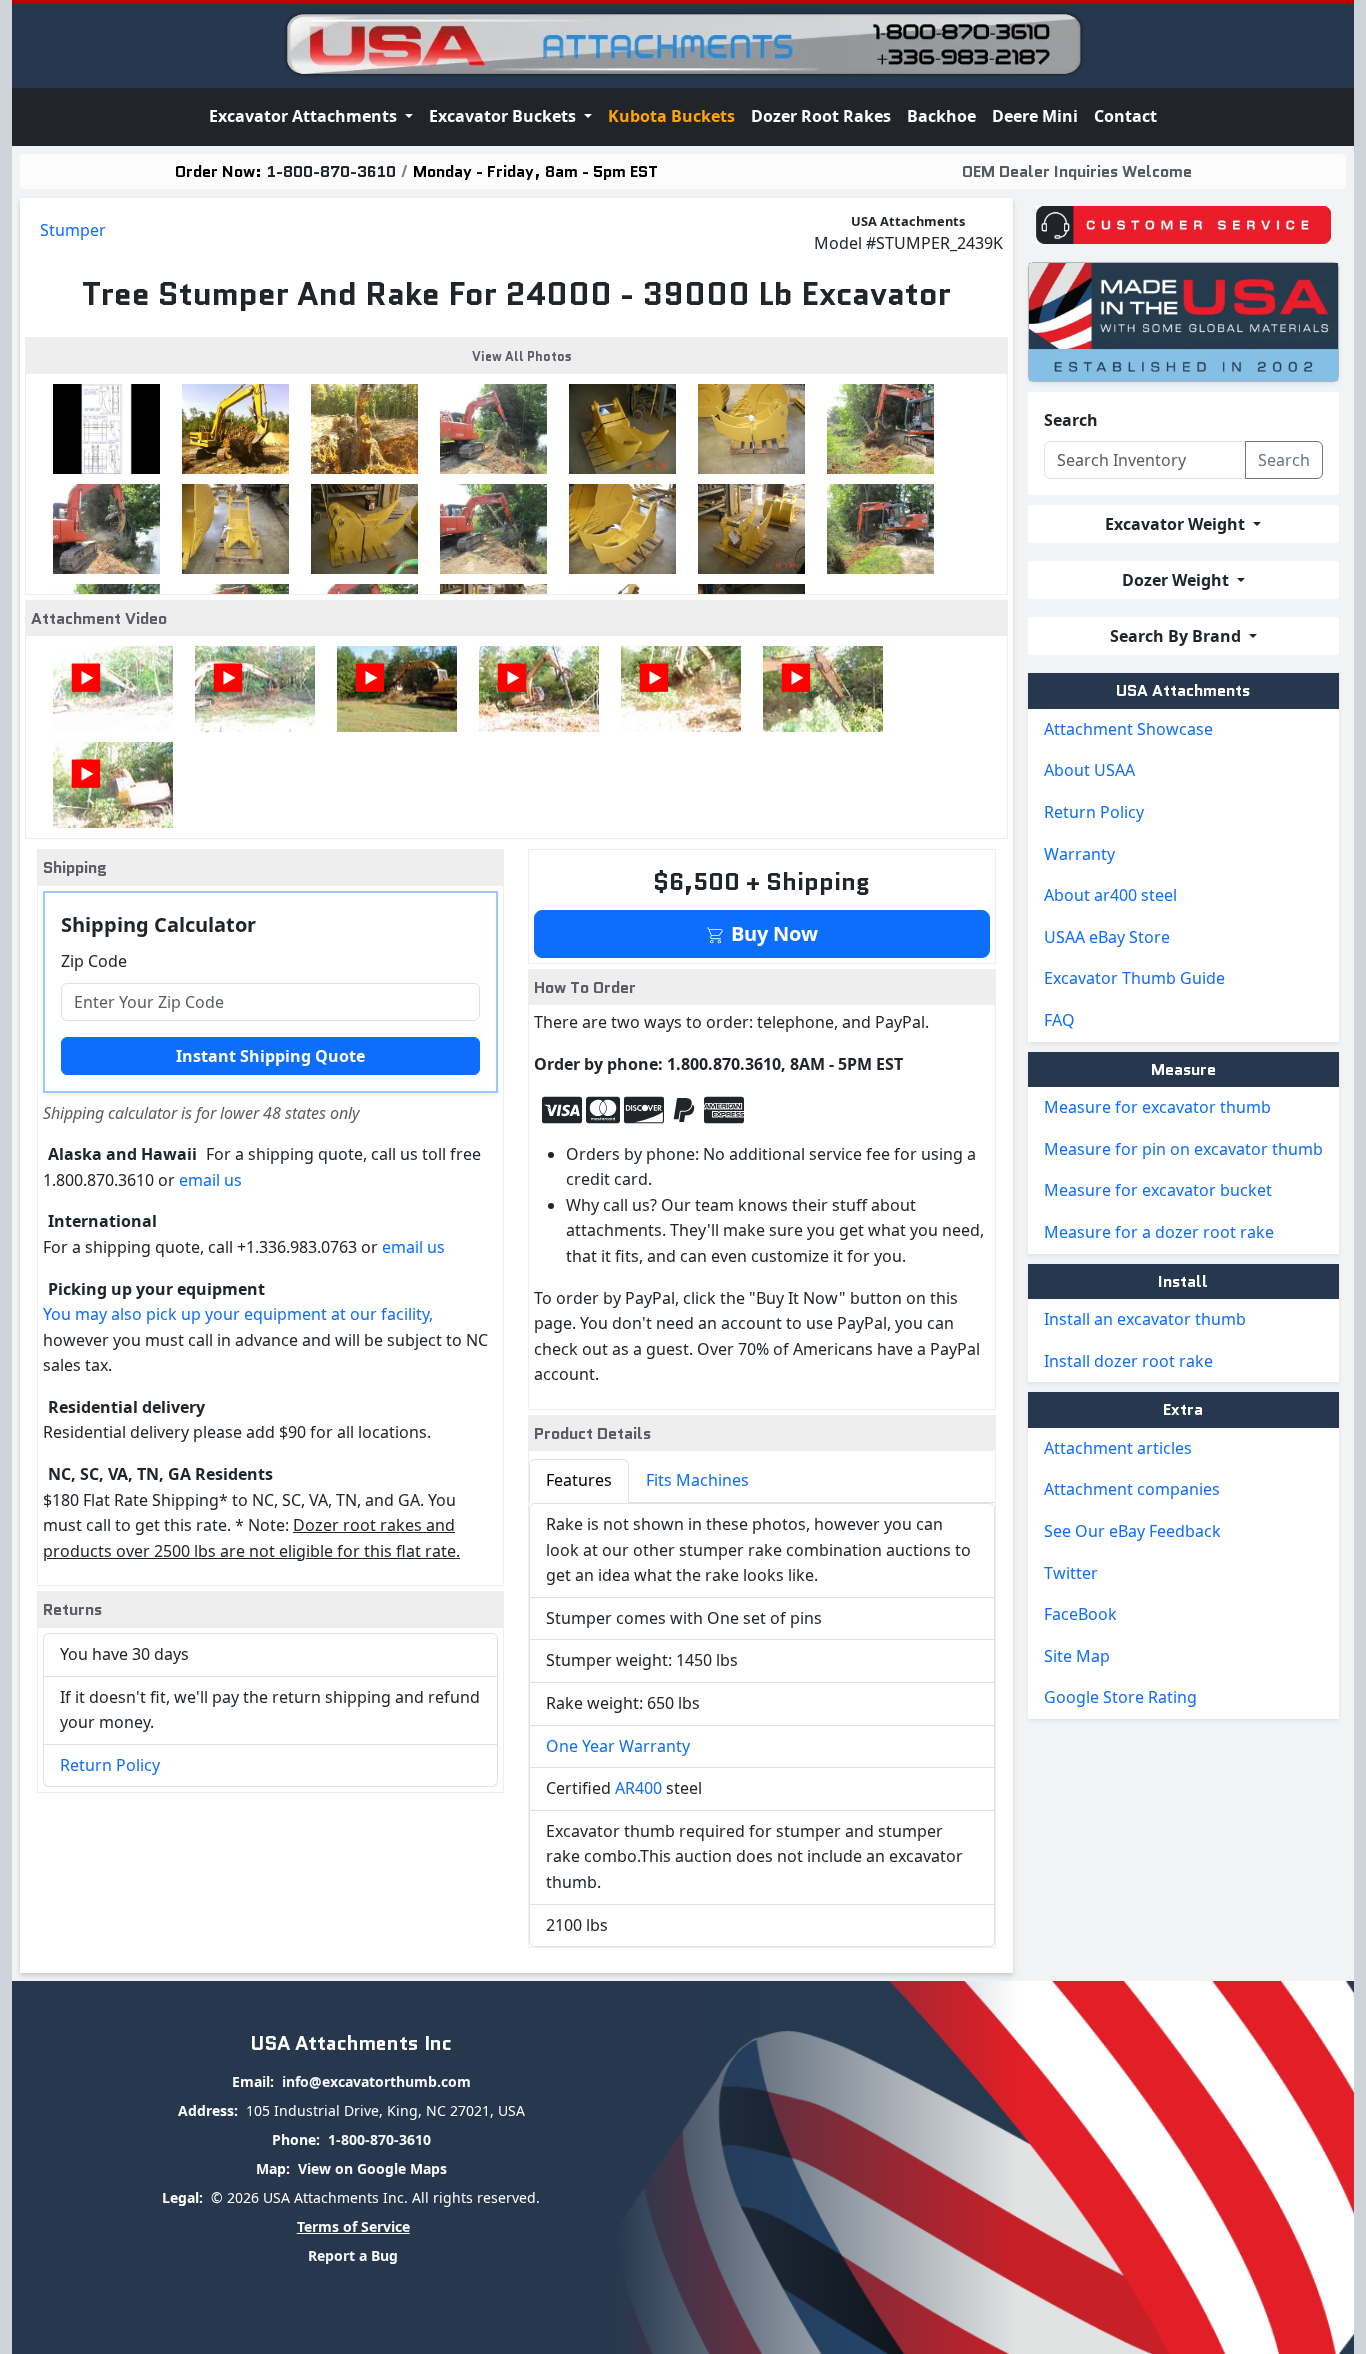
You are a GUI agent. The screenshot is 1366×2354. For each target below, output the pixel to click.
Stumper (73, 230)
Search (1071, 420)
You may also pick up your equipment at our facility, (238, 1314)
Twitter (1071, 1573)
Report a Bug (353, 2255)
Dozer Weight (1177, 580)
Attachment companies (1132, 1489)
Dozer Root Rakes (821, 116)
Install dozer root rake (1128, 1361)
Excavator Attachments (305, 116)
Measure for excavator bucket (1158, 1190)
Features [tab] (579, 1480)
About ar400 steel (1110, 895)
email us (210, 1180)
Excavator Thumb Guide (1134, 978)
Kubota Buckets (671, 116)
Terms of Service (353, 2226)
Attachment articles (1118, 1448)
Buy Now (772, 933)
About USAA (1089, 770)
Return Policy (110, 1765)
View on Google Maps (372, 2168)
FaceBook (1080, 1614)
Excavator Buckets (504, 116)
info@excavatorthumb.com (376, 2081)
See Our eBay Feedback (1132, 1531)
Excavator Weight (1177, 524)
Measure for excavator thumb (1157, 1107)
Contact (1125, 116)
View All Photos (522, 356)
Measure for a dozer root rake (1159, 1232)
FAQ (1059, 1020)
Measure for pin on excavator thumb (1183, 1149)
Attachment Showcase (1128, 729)
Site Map (1077, 1656)
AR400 (638, 1788)
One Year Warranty (618, 1746)
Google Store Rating (1120, 1697)
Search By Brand (1177, 636)
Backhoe (941, 116)
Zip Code (94, 961)
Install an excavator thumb (1145, 1319)
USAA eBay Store (1107, 937)
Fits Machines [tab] (697, 1480)
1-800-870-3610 (331, 171)
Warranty (1079, 854)
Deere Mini (1035, 116)
